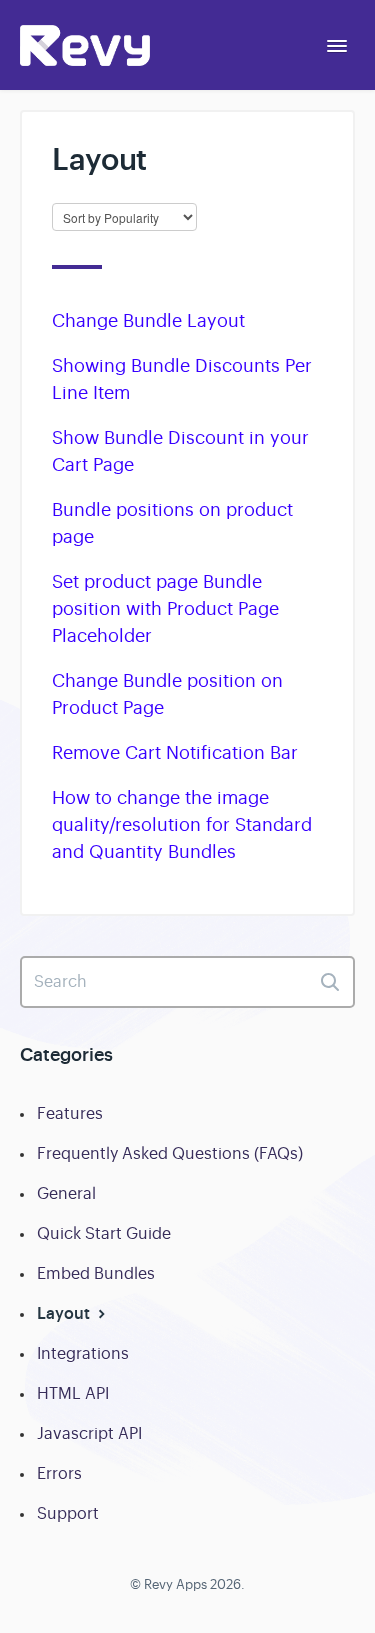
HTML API (73, 1394)
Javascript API (89, 1434)
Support (68, 1514)
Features (70, 1114)
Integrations (83, 1354)
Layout (65, 1313)
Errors (59, 1474)
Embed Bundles (96, 1274)
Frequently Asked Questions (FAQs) (170, 1154)
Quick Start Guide (104, 1234)
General (66, 1194)
